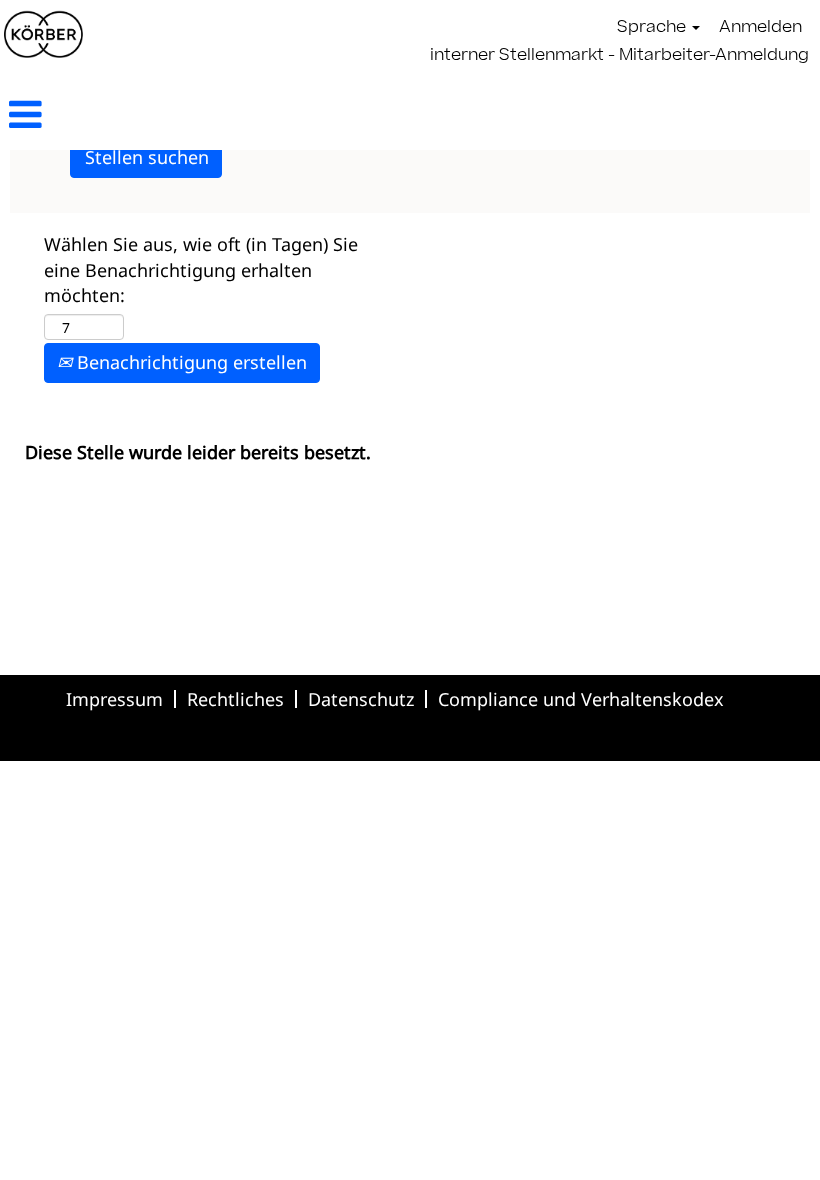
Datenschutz (361, 699)
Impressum (114, 699)
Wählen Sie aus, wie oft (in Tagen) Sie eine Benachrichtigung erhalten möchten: (201, 269)
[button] (136, 116)
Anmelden (760, 28)
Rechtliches (235, 699)
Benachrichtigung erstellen (189, 362)
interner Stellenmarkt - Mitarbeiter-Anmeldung (619, 56)
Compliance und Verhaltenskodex (581, 699)
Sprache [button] (653, 28)
